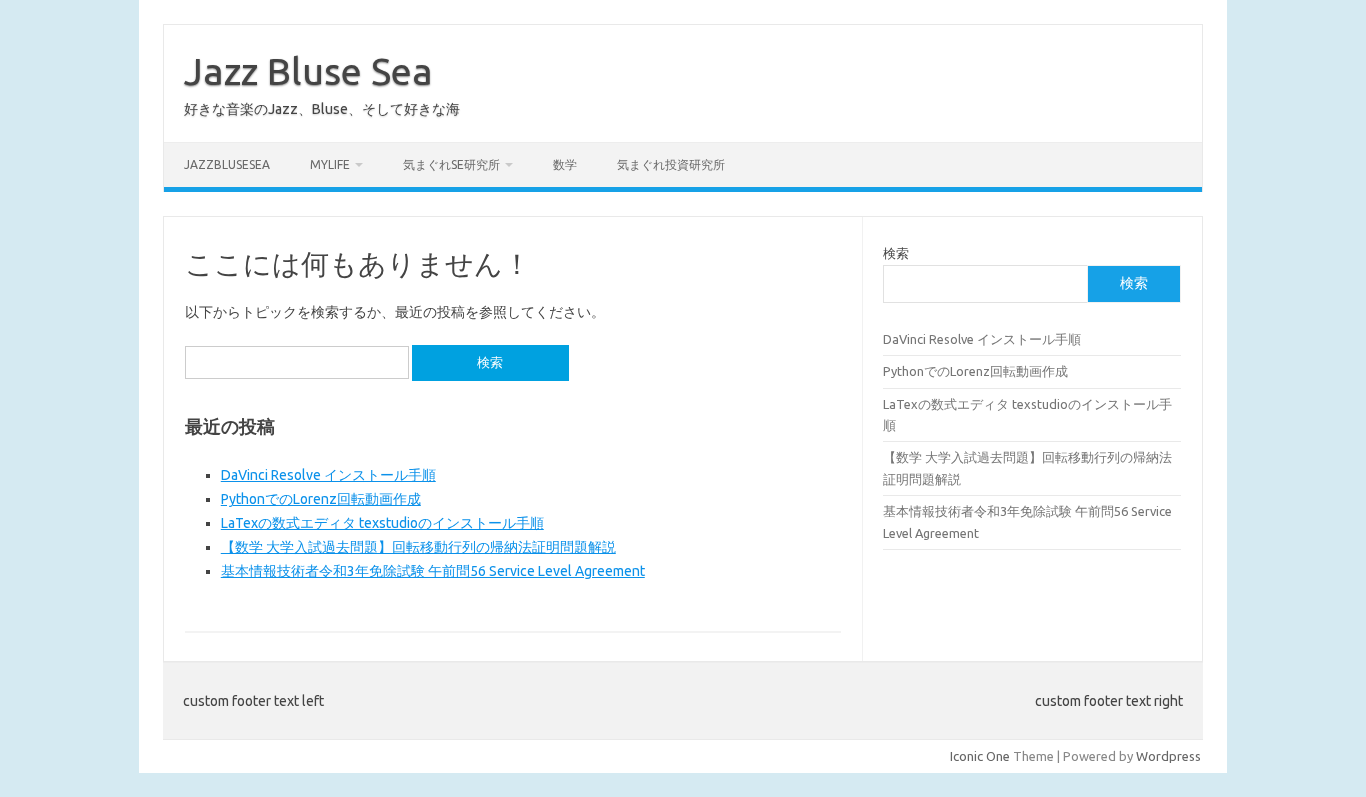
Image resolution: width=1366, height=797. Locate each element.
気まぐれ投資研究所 (671, 164)
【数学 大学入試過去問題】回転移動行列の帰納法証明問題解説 (418, 547)
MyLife (330, 164)
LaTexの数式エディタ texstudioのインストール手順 (382, 523)
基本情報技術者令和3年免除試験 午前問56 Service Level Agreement (433, 571)
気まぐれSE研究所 (451, 164)
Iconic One (980, 756)
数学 (565, 164)
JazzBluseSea (227, 164)
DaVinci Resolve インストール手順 (328, 475)
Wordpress (1168, 756)
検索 (896, 253)
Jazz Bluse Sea (308, 71)
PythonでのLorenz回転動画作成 (321, 499)
